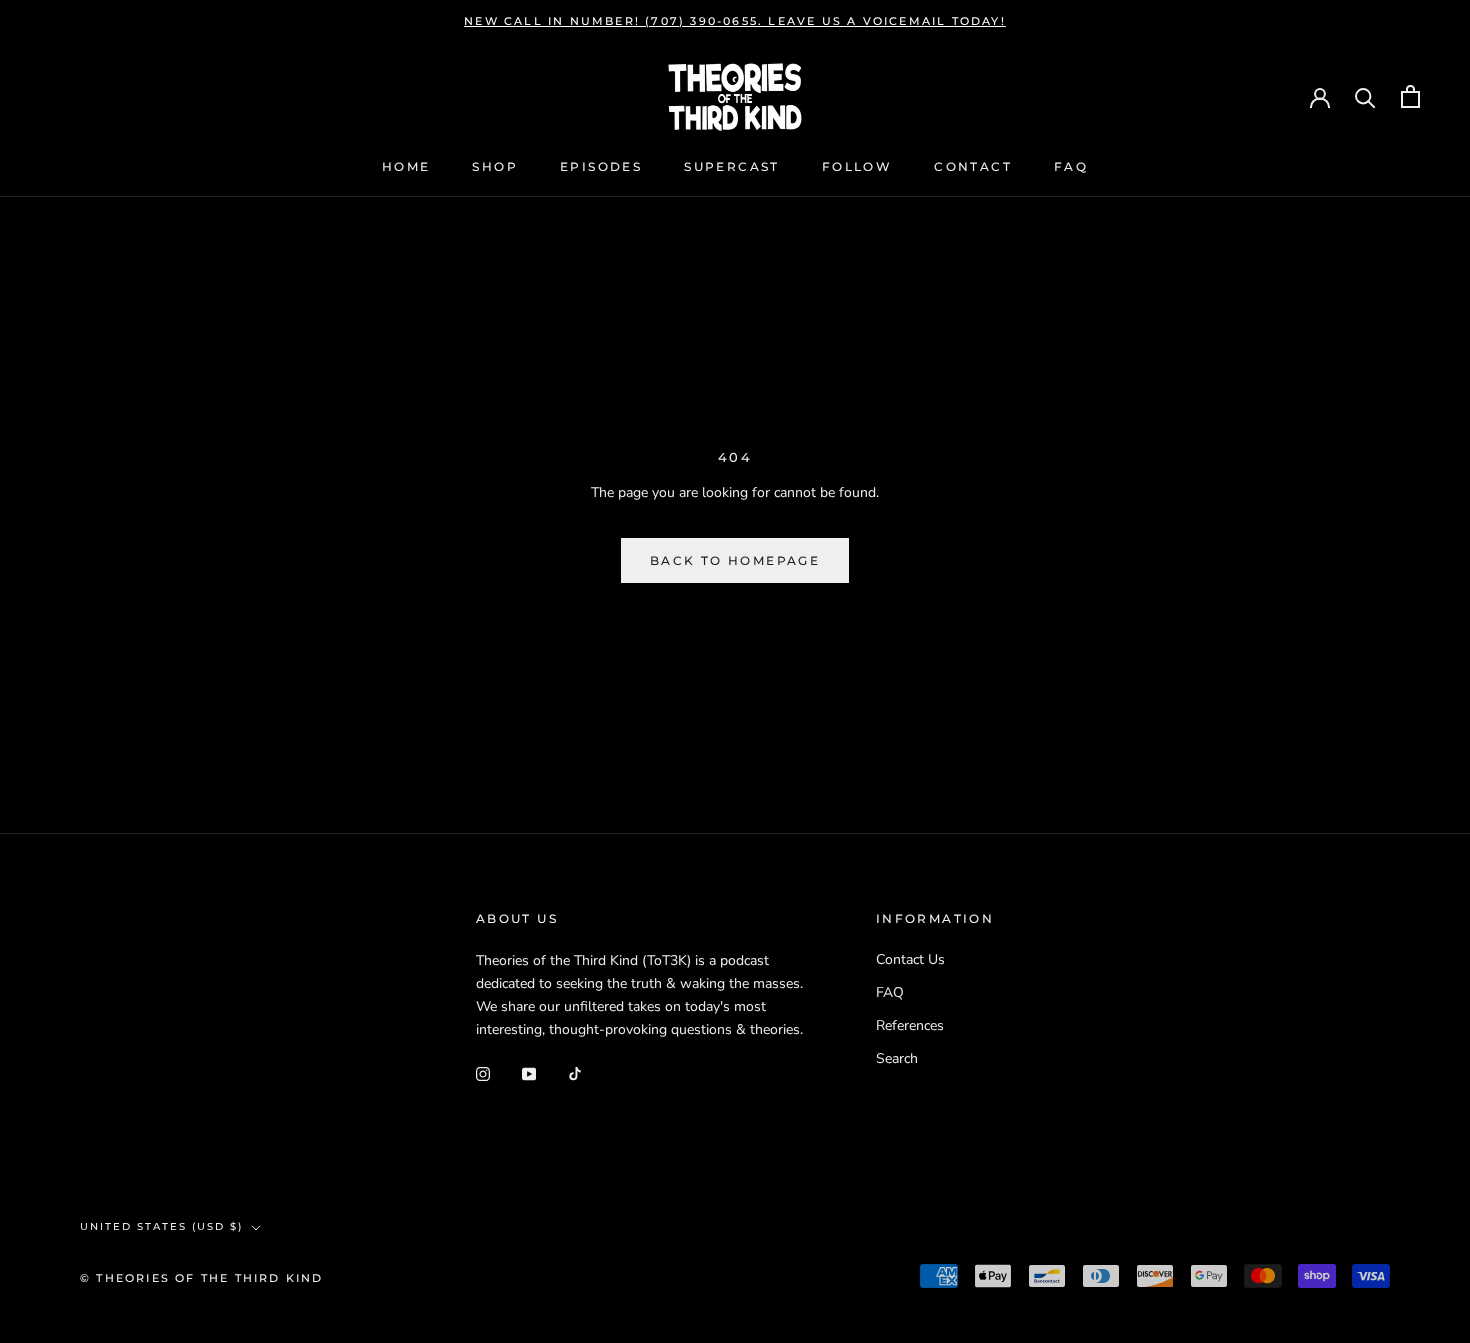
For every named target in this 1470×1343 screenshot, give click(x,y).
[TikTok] (575, 1072)
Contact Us (910, 959)
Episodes (601, 167)
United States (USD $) (161, 1226)
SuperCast (732, 167)
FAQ (1071, 167)
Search (897, 1058)
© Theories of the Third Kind (202, 1278)
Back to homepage (735, 560)
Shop (495, 167)
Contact (973, 167)
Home (406, 167)
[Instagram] (483, 1072)
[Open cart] (1410, 96)
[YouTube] (529, 1072)
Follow (857, 167)
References (910, 1025)
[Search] (1365, 96)
